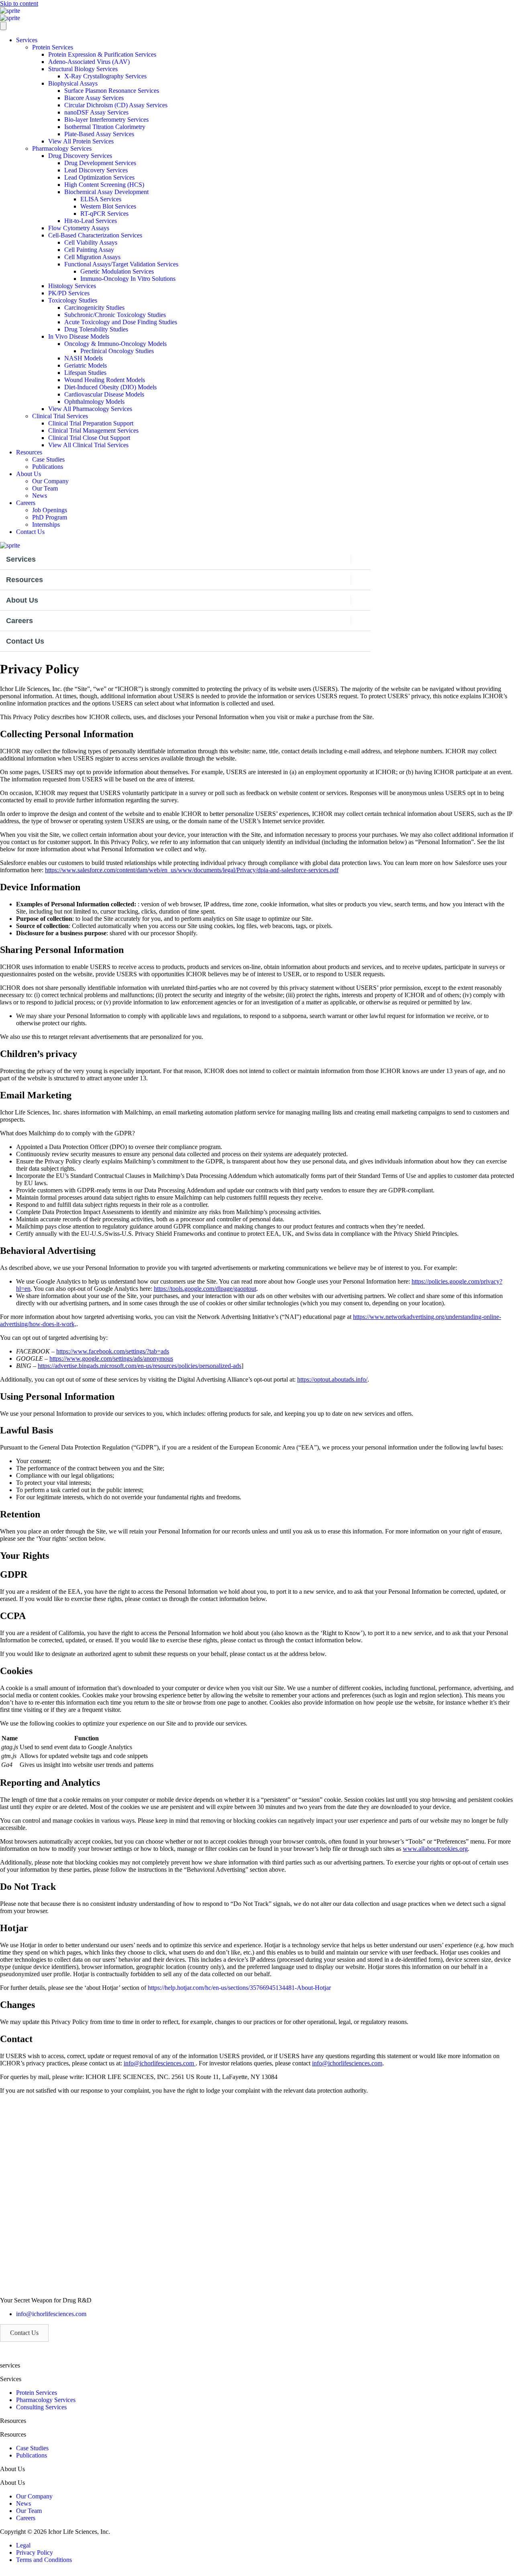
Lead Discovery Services (96, 170)
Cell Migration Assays (92, 257)
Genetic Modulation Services (117, 271)
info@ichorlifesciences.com (51, 2314)
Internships (46, 524)
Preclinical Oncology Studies (117, 351)
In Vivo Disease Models (79, 336)
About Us (29, 474)
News (40, 496)
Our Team (45, 488)
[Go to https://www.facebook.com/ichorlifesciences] (257, 2575)
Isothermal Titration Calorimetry (105, 127)
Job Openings (50, 510)
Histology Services (72, 286)
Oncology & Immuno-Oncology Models (115, 344)
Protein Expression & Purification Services (102, 54)
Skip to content (19, 3)
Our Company (50, 481)
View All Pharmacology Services (90, 409)
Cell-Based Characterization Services (95, 235)
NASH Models (84, 358)
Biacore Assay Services (94, 98)
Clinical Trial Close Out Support (89, 438)
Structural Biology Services (83, 69)
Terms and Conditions (44, 2560)
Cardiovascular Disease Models (104, 394)
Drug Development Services (100, 163)
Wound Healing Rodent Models (105, 380)
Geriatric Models (86, 365)
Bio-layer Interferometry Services (106, 120)
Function (87, 1738)
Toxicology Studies (73, 300)
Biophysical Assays (73, 83)
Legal (23, 2545)
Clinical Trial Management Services (93, 430)
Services (27, 40)
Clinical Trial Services (60, 416)
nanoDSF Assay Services (96, 112)
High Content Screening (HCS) (104, 185)
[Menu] (3, 26)
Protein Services (53, 47)
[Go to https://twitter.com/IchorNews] (257, 2571)
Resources (29, 452)
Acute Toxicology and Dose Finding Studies (121, 322)
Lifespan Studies (85, 373)
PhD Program (50, 517)
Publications (48, 467)
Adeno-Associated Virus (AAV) (89, 62)
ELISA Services (101, 199)
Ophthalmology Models (94, 402)
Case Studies (48, 459)
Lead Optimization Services (99, 177)
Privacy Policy (35, 2552)
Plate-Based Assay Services (99, 134)
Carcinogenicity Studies (94, 308)
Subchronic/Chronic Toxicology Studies (115, 315)
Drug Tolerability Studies (96, 329)
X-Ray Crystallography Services (105, 76)
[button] (24, 2333)
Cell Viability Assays (91, 242)
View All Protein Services (81, 141)
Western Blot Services (108, 206)
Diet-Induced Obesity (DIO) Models (110, 387)
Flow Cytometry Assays (79, 228)
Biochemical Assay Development (106, 192)
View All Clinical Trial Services (88, 445)
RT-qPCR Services (104, 214)
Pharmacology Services (62, 148)
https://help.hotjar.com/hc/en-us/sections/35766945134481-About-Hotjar (239, 1988)
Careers (26, 503)
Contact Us (30, 532)
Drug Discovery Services (80, 156)
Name (10, 1738)
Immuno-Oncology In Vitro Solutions (128, 279)
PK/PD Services (69, 293)
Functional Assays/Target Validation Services (121, 264)
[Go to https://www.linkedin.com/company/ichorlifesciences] (257, 2573)
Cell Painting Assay (89, 250)
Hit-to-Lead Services (91, 221)
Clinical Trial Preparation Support (91, 423)
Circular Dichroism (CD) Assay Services (116, 105)
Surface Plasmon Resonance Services (112, 91)
